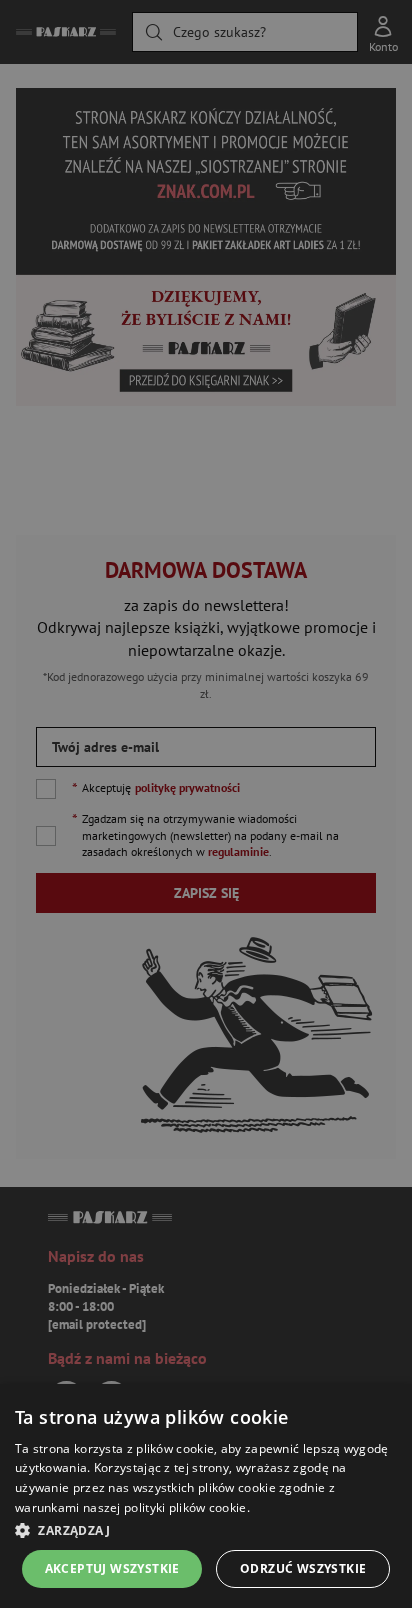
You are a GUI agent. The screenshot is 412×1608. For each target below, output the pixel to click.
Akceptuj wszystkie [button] (112, 1568)
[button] (206, 1530)
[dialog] (206, 1496)
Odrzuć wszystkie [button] (303, 1568)
